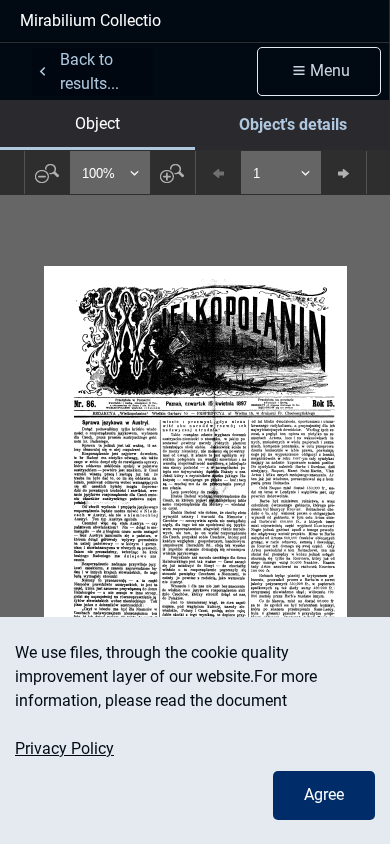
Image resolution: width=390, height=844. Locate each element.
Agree (324, 794)
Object (97, 123)
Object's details (293, 124)
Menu (330, 70)
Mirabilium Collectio (90, 20)
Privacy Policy (64, 748)
